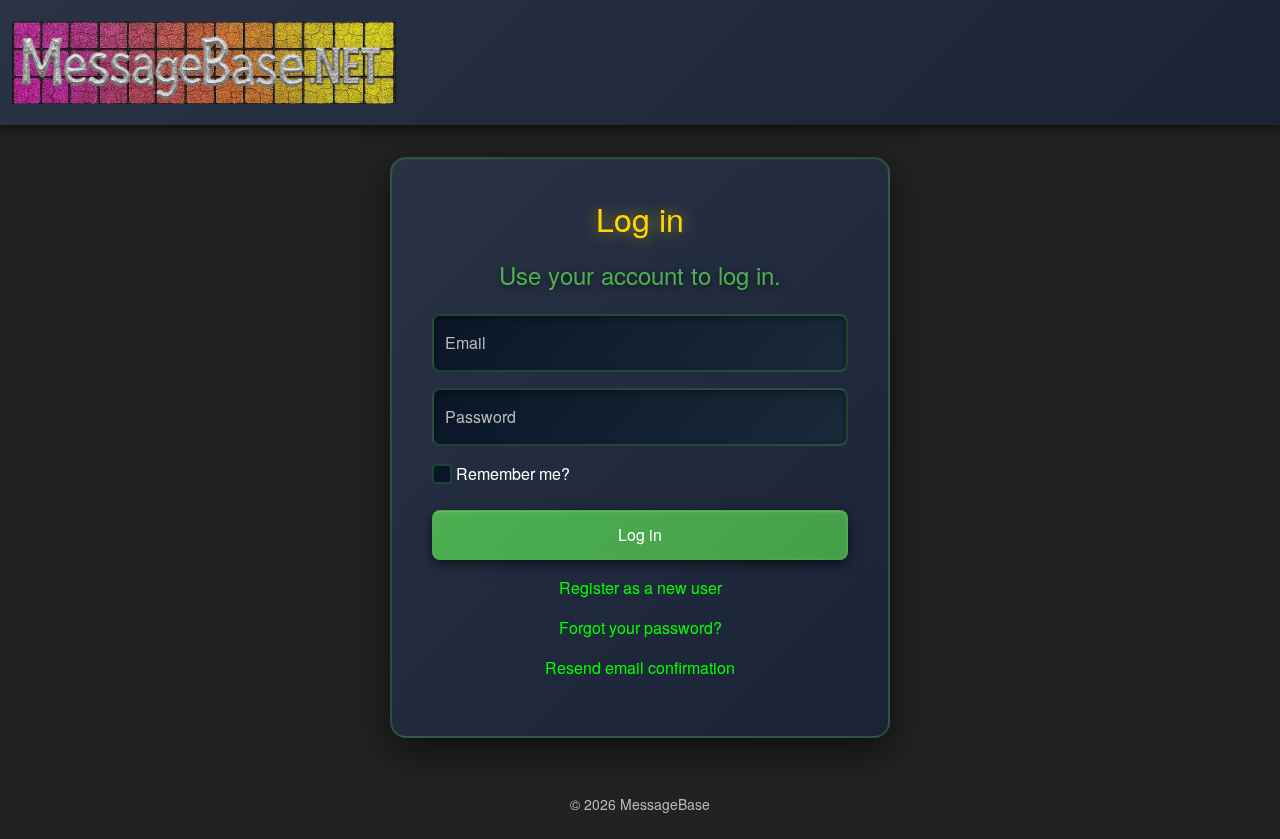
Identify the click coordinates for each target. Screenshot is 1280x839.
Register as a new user (640, 587)
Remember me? (511, 473)
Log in (640, 534)
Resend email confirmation (640, 667)
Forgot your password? (640, 627)
